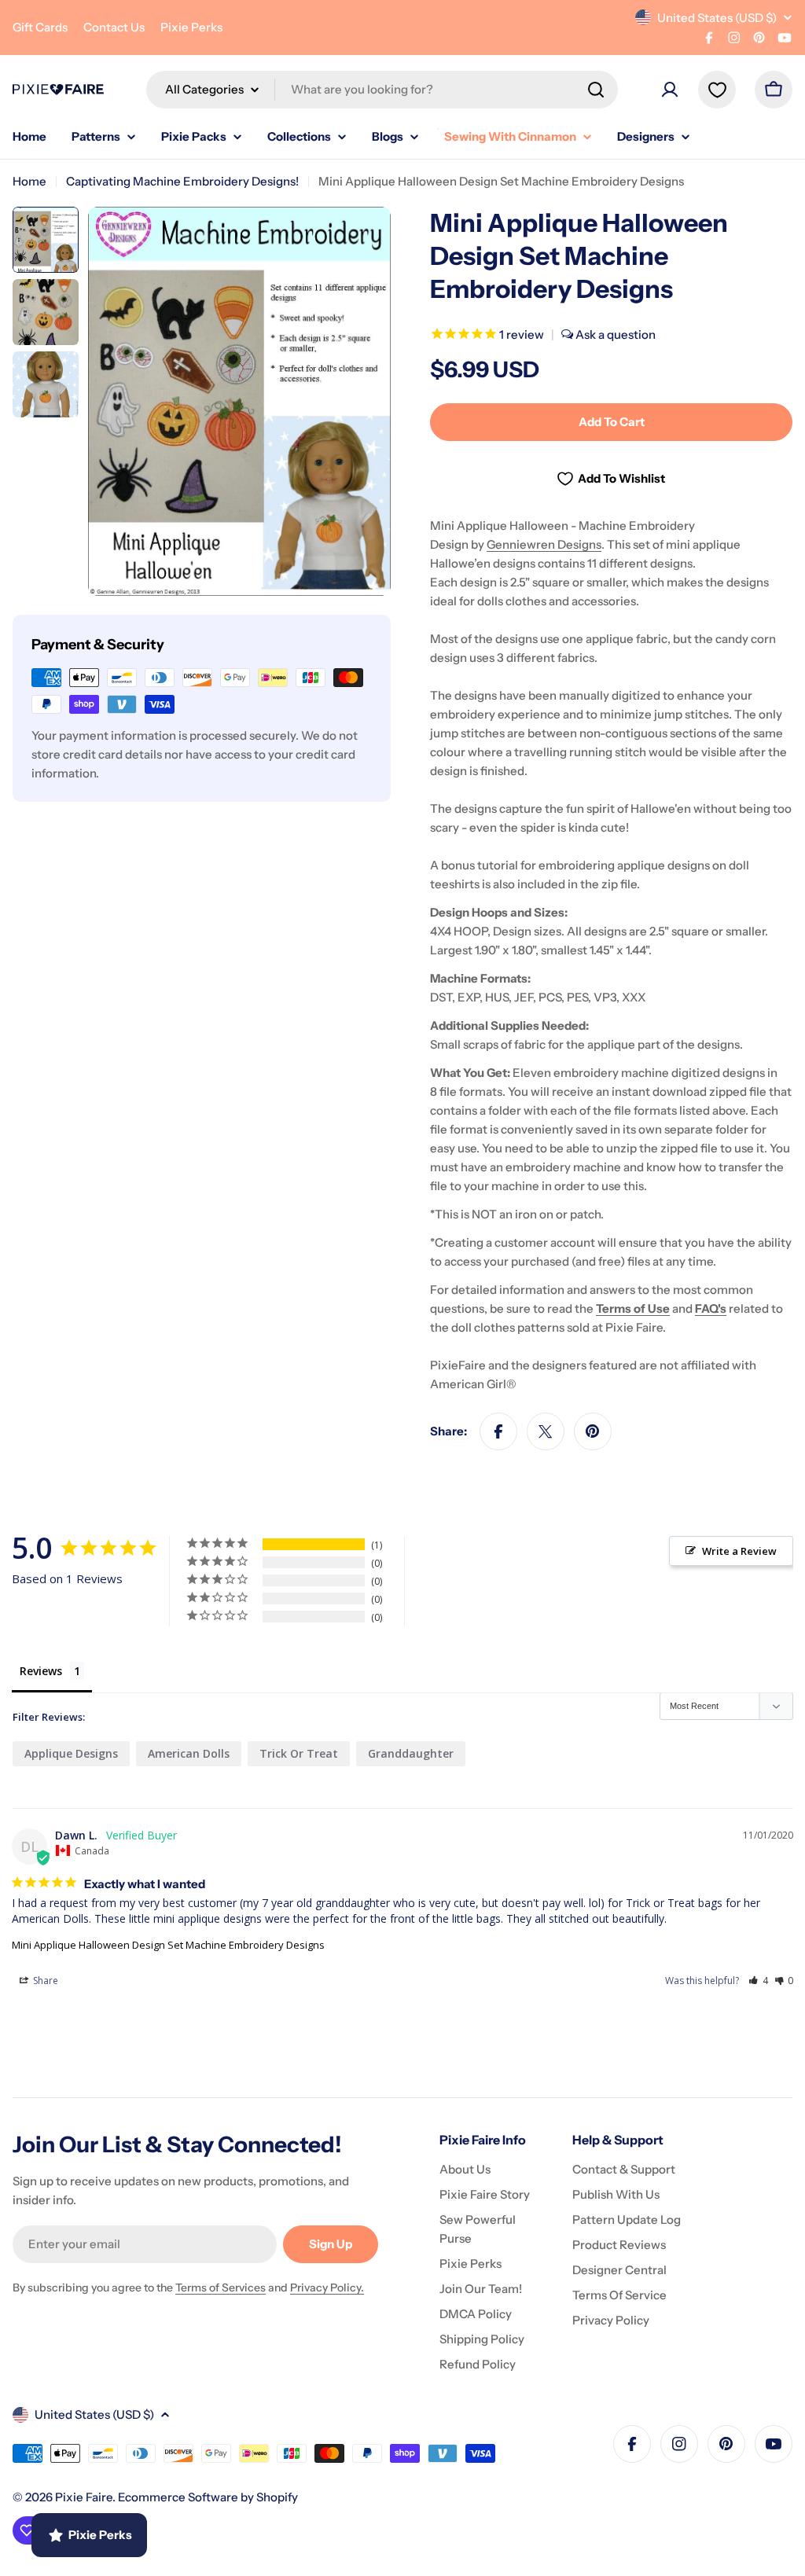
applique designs (71, 1753)
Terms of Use (633, 1308)
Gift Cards (40, 27)
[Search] (596, 90)
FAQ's (711, 1308)
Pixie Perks (191, 27)
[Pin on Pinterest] (593, 1431)
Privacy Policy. (327, 2288)
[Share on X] (546, 1431)
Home (29, 181)
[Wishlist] (717, 90)
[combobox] (382, 90)
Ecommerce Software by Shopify (208, 2497)
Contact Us (114, 27)
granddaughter (411, 1753)
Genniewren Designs (544, 544)
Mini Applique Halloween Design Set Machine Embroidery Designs (168, 1945)
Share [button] (44, 1981)
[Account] (670, 90)
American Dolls (189, 1753)
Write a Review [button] (739, 1551)
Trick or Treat (299, 1753)
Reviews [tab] (41, 1671)
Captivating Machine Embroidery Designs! (182, 181)
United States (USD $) (717, 18)
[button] (758, 1981)
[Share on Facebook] (498, 1431)
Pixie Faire (84, 2497)
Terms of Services (221, 2288)
